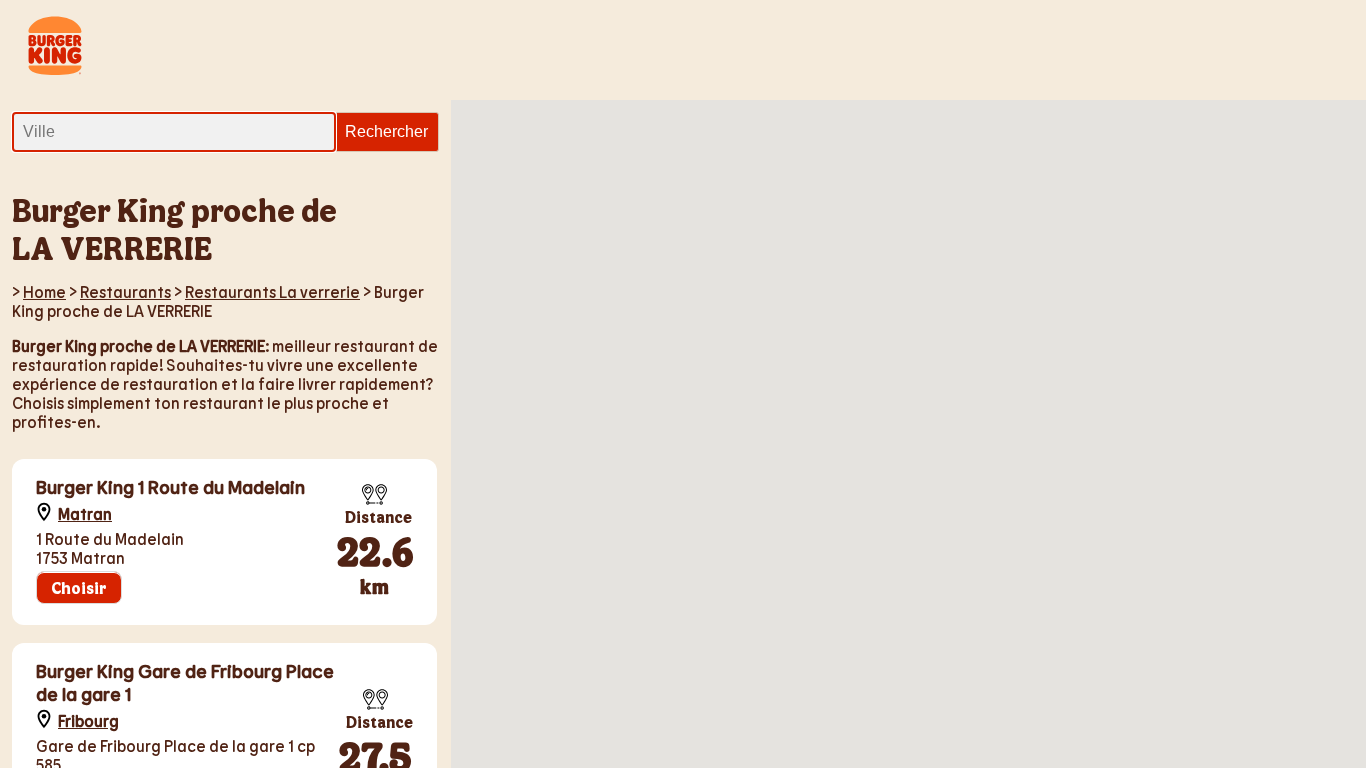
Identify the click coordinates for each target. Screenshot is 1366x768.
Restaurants (125, 291)
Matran (85, 513)
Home (44, 291)
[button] (1292, 235)
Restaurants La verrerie (272, 291)
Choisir (79, 587)
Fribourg (88, 720)
